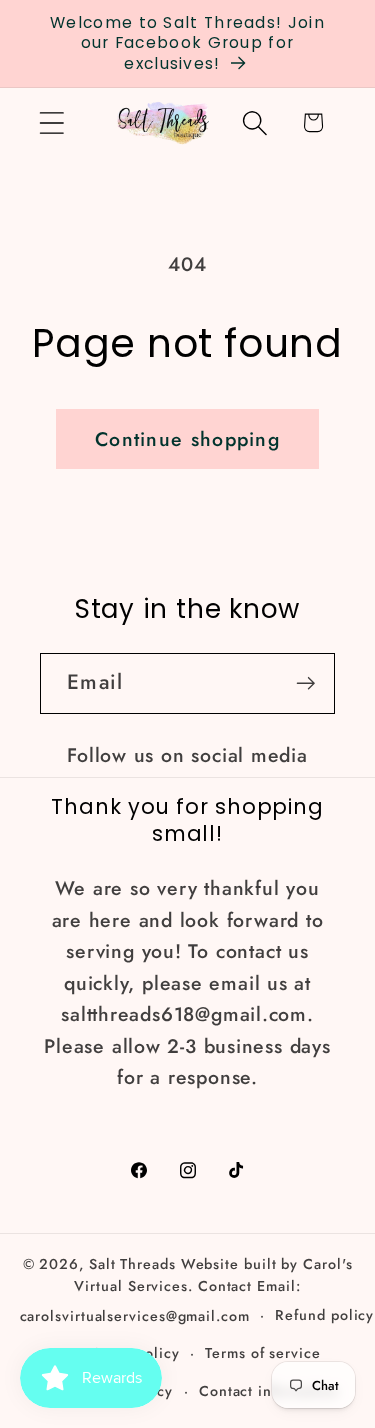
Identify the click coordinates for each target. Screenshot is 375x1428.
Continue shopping (187, 439)
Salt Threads (132, 1264)
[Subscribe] (305, 683)
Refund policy (324, 1315)
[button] (51, 122)
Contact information (269, 1391)
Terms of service (263, 1353)
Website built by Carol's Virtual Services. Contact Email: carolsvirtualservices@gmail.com (186, 1290)
